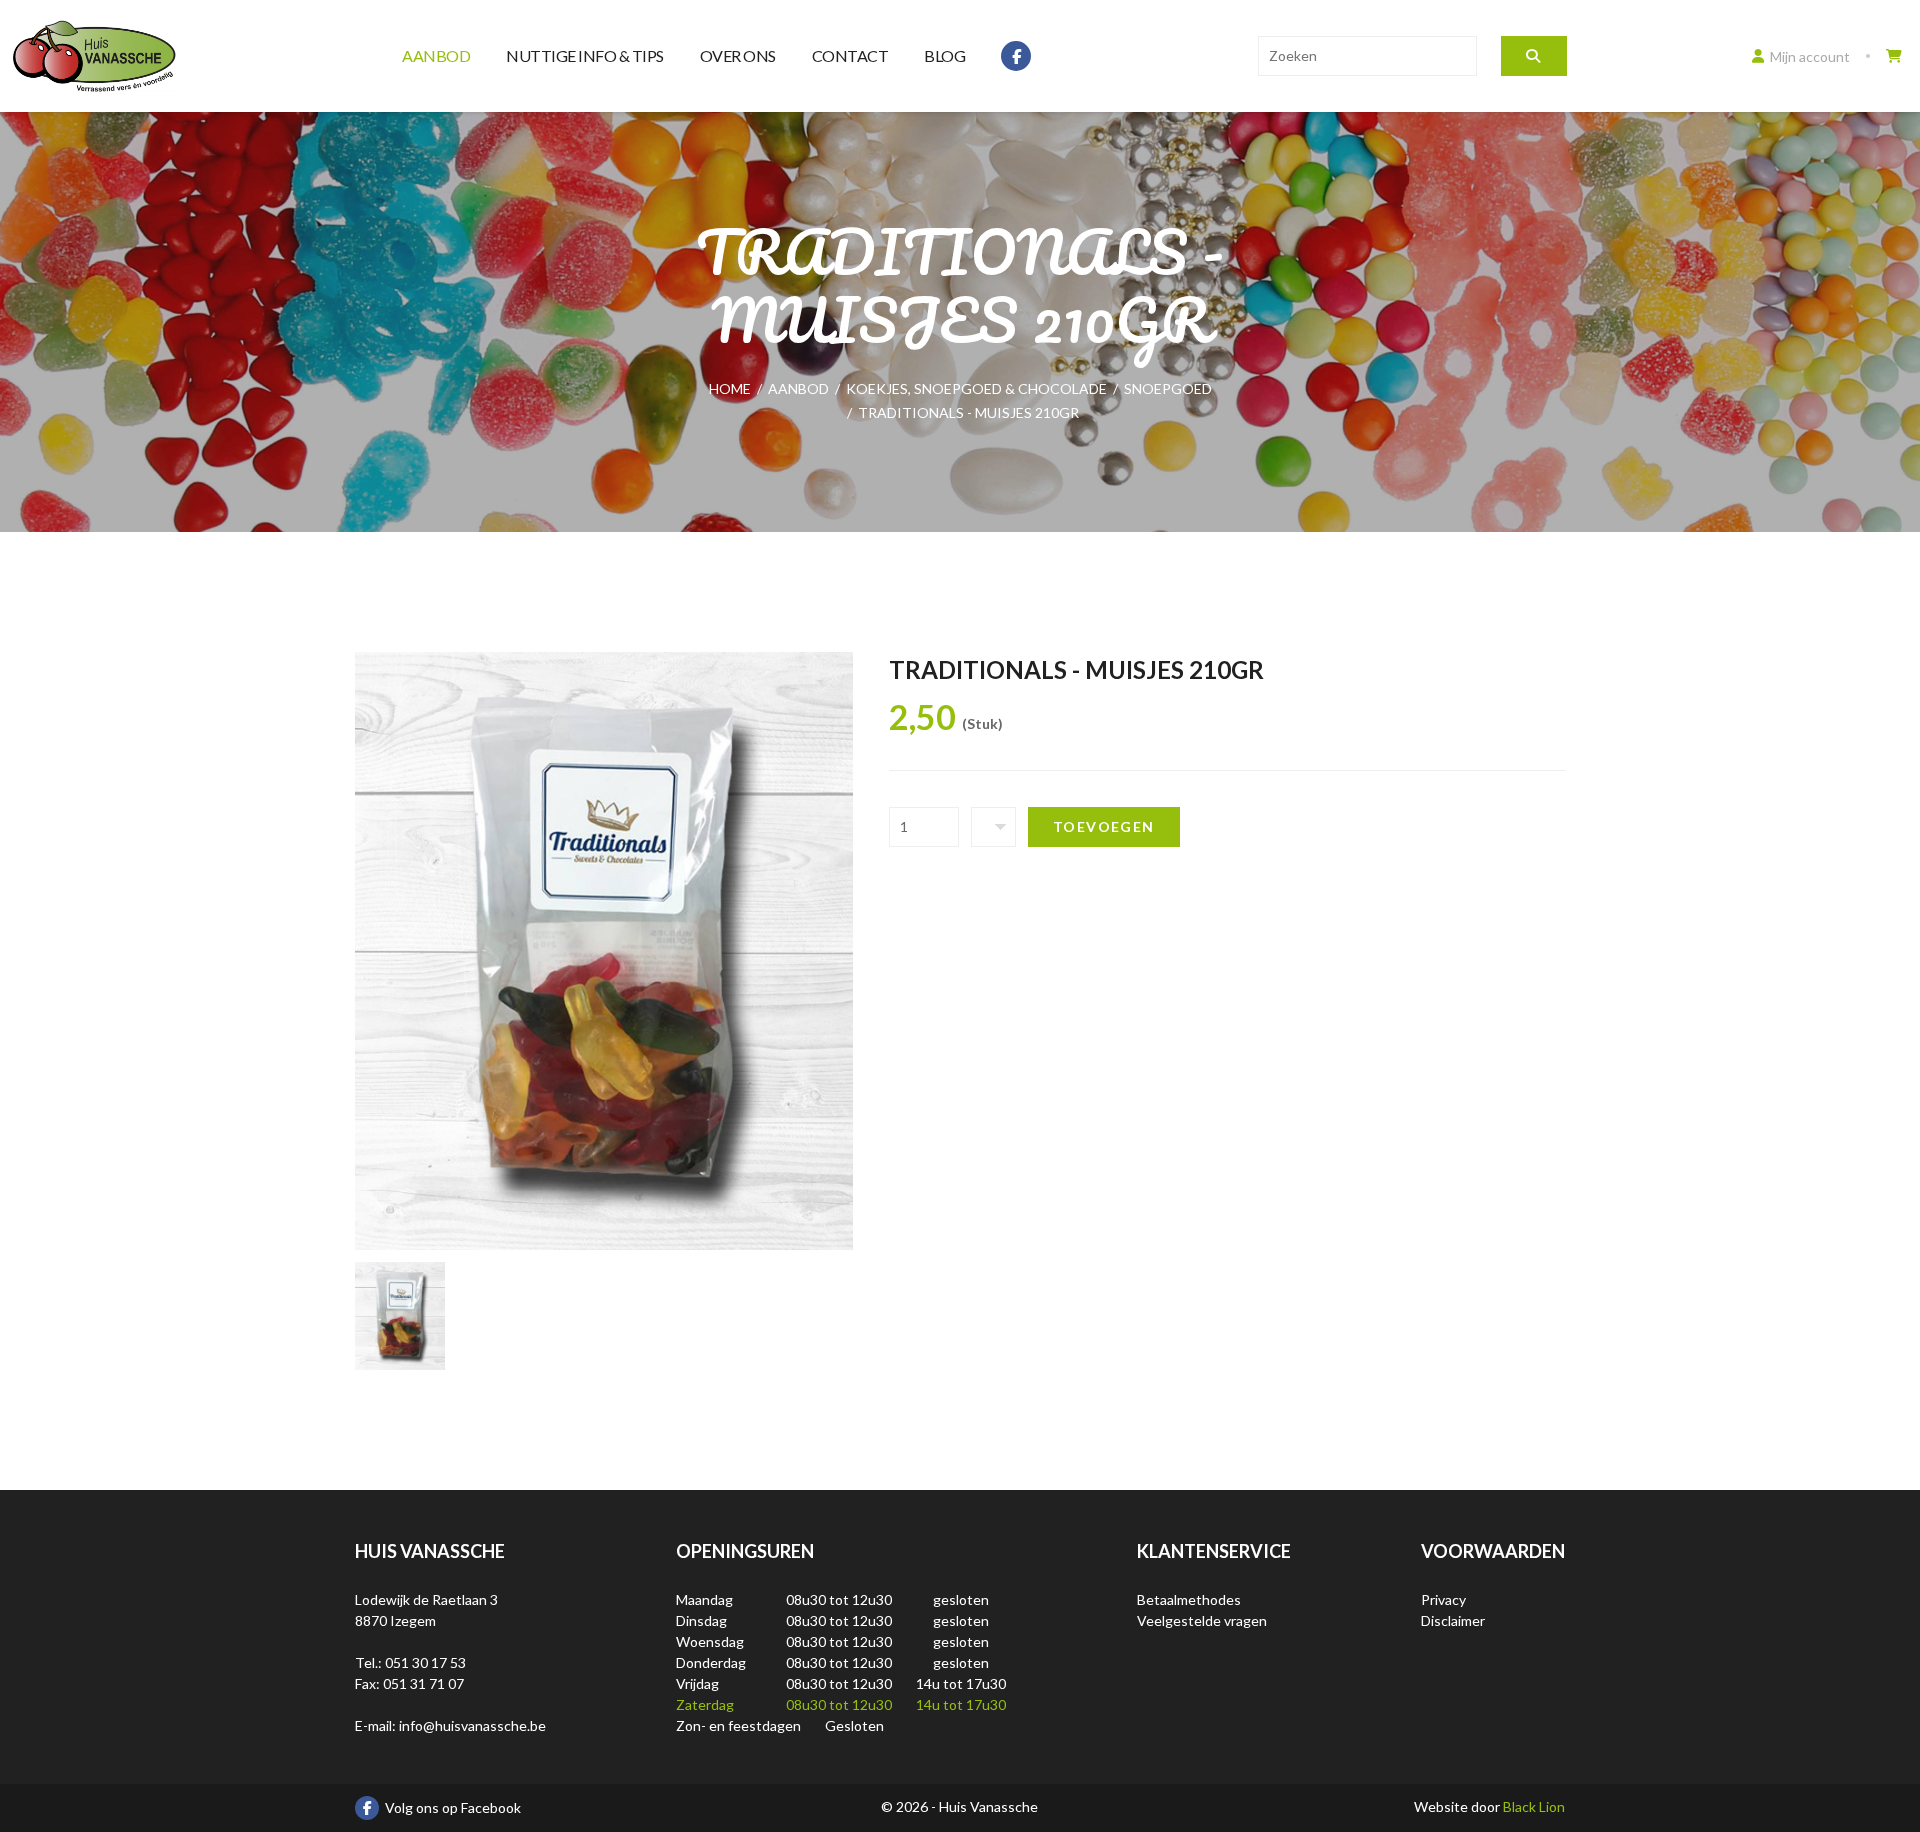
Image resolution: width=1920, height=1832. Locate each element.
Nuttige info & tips (585, 55)
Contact (850, 55)
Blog (944, 55)
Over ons (738, 55)
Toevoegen (1104, 826)
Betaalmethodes (1189, 1599)
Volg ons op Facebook (453, 1807)
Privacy (1443, 1599)
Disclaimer (1453, 1620)
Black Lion (1534, 1806)
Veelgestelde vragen (1202, 1620)
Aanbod (436, 55)
